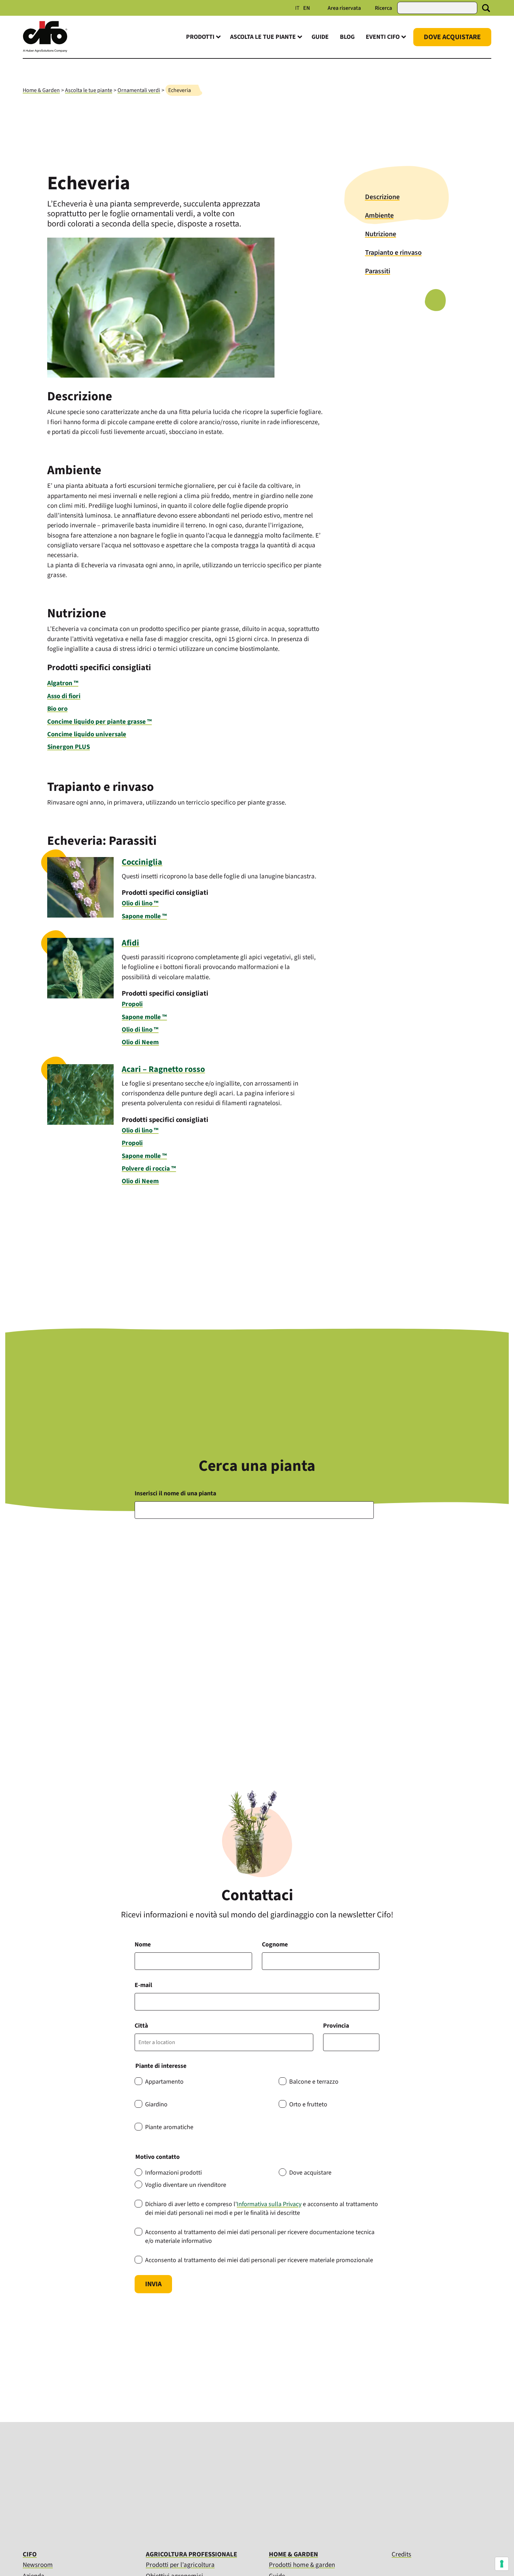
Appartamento (164, 2082)
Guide (320, 37)
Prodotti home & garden (302, 2565)
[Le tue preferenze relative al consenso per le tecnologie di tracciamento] (502, 2564)
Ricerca (383, 8)
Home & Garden (41, 90)
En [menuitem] (307, 8)
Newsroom (38, 2565)
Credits (401, 2555)
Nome (143, 1945)
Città (141, 2026)
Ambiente (379, 216)
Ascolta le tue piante (89, 90)
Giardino (156, 2104)
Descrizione (382, 197)
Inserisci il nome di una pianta (175, 1493)
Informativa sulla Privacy (269, 2204)
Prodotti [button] (200, 37)
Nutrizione (381, 234)
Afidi (130, 943)
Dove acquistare (310, 2173)
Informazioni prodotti (173, 2173)
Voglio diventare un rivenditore (186, 2185)
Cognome (275, 1945)
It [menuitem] (297, 8)
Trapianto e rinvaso (393, 253)
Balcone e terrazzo (314, 2082)
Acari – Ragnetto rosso (163, 1069)
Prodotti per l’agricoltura (180, 2565)
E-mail (143, 1985)
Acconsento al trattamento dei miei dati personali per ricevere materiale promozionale (259, 2260)
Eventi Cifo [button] (383, 37)
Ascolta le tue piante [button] (263, 37)
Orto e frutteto (308, 2104)
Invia (153, 2284)
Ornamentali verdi (139, 90)
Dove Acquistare (452, 37)
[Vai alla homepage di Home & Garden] (45, 51)
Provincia (336, 2026)
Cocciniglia (142, 862)
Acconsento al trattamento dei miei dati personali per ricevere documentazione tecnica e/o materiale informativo (260, 2237)
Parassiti (378, 271)
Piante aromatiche (169, 2127)
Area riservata (344, 8)
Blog (347, 37)
